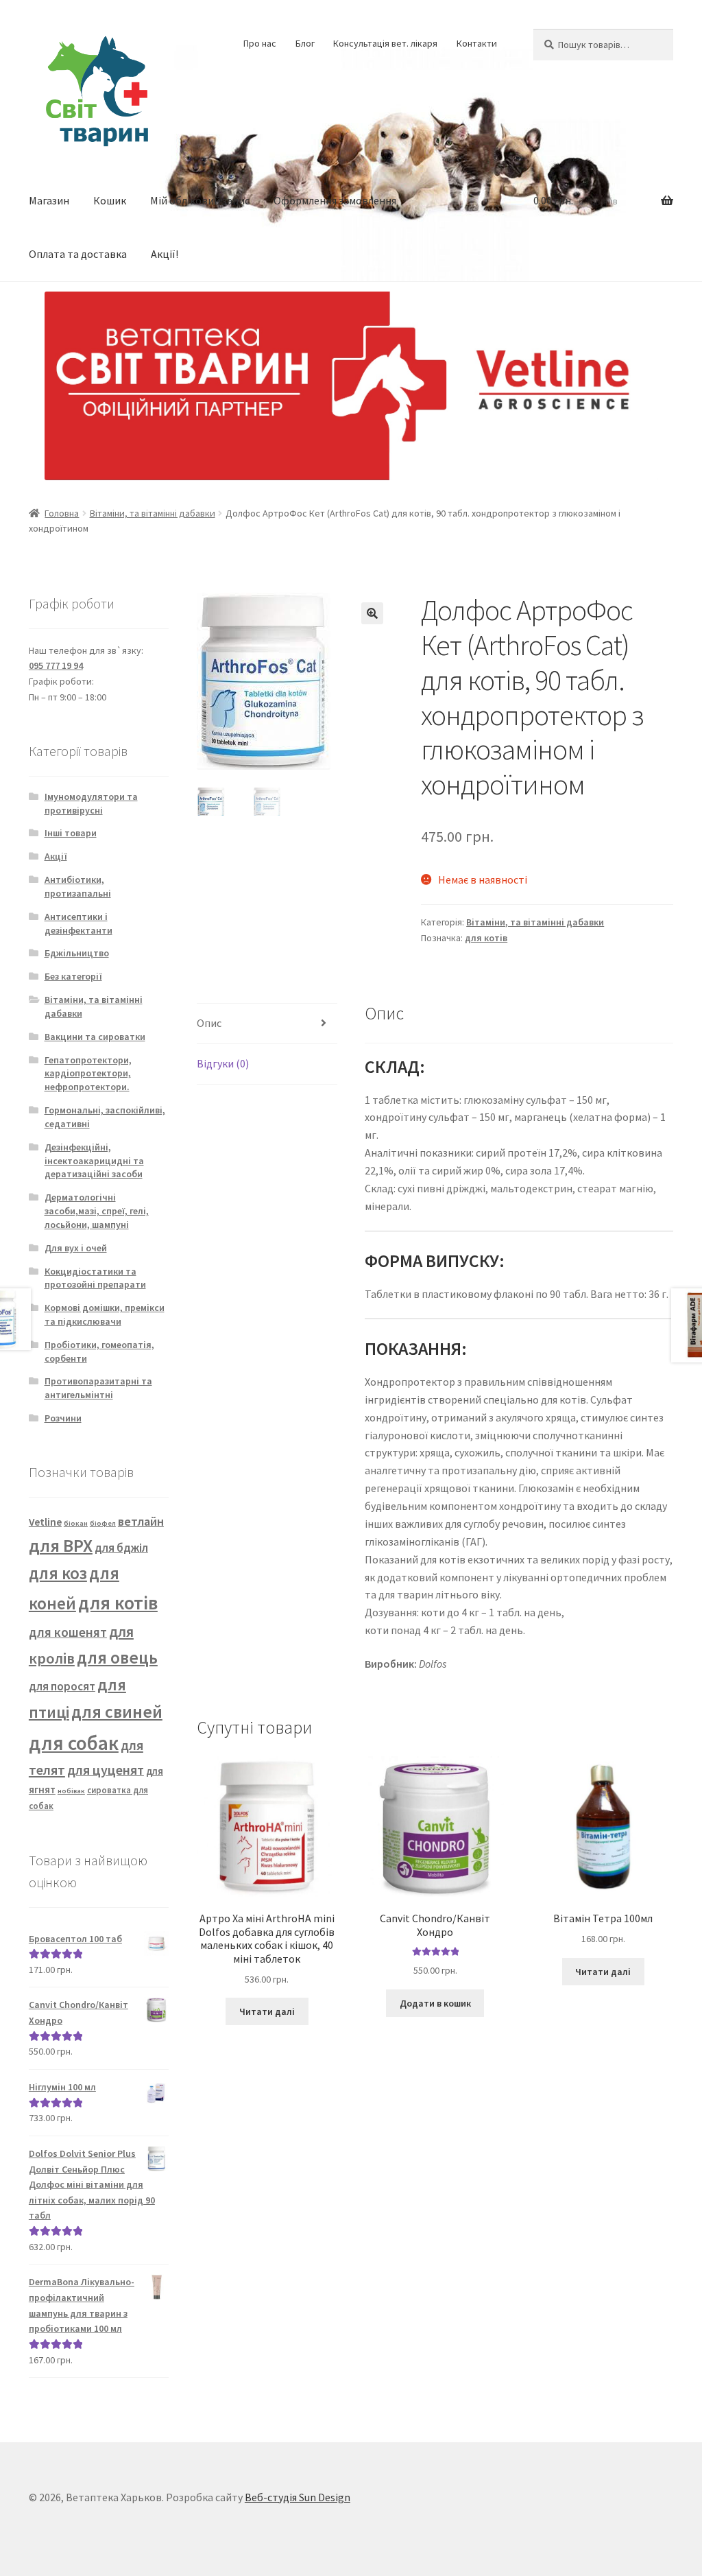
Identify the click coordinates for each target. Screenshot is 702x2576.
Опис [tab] (209, 1023)
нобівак (71, 1791)
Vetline (45, 1522)
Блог (305, 43)
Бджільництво (77, 953)
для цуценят (106, 1770)
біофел (103, 1523)
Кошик (110, 200)
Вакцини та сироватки (95, 1037)
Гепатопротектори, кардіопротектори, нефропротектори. (88, 1074)
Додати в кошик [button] (435, 2003)
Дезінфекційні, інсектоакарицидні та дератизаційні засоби (94, 1161)
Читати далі (267, 2011)
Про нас (260, 43)
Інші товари (71, 833)
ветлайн (141, 1521)
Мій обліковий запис (200, 200)
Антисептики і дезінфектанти (78, 923)
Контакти (477, 43)
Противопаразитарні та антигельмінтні (98, 1388)
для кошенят (68, 1632)
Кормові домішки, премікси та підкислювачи (105, 1314)
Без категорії (73, 976)
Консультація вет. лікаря (385, 43)
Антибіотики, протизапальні (78, 886)
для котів (486, 938)
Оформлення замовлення (335, 200)
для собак (74, 1743)
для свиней (117, 1712)
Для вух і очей (76, 1248)
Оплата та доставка (78, 254)
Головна (62, 513)
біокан (76, 1523)
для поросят (62, 1686)
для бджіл (121, 1548)
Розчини (63, 1418)
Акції (56, 856)
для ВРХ (61, 1545)
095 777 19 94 (56, 665)
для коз (58, 1573)
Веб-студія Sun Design (298, 2497)
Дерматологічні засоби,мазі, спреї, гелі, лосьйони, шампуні (97, 1211)
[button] (372, 613)
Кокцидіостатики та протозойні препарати (95, 1278)
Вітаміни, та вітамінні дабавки (153, 513)
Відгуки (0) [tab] (223, 1063)
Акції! (165, 254)
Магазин (49, 200)
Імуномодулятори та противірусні (91, 803)
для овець (117, 1657)
